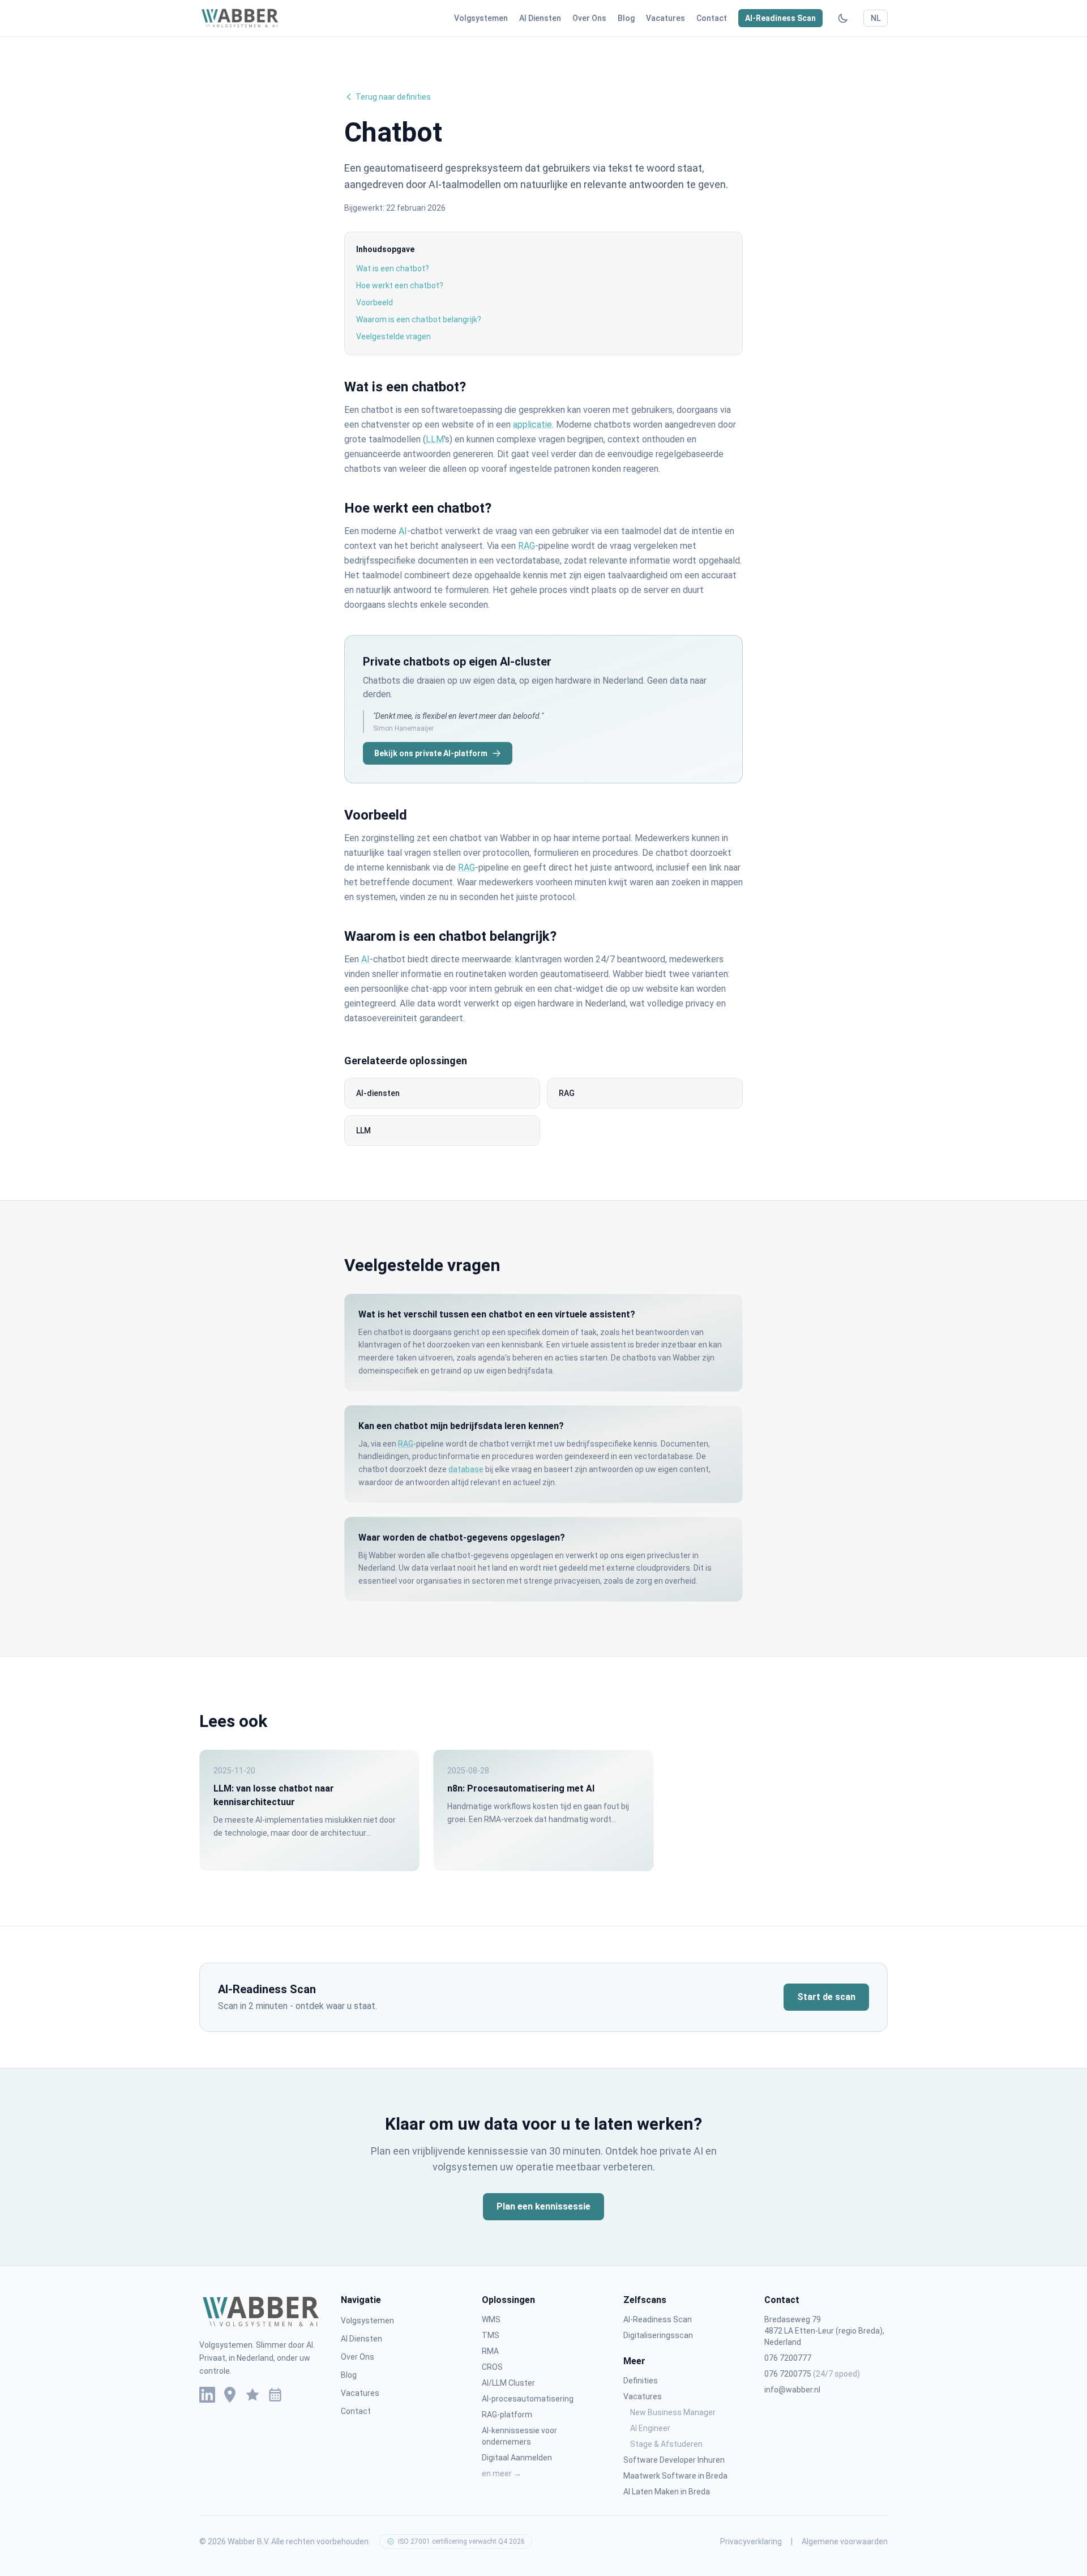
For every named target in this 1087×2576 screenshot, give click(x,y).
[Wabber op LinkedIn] (207, 2395)
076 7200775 (812, 2374)
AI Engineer (650, 2428)
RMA (490, 2351)
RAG (527, 546)
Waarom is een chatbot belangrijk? (419, 319)
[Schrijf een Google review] (253, 2395)
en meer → (502, 2473)
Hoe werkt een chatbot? (400, 285)
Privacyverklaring (751, 2541)
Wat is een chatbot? (393, 268)
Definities (641, 2381)
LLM (435, 439)
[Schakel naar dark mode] (843, 18)
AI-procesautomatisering (528, 2399)
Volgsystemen (481, 18)
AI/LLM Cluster (508, 2383)
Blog (626, 18)
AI (403, 531)
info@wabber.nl (792, 2390)
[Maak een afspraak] (275, 2395)
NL (876, 18)
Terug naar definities (393, 97)
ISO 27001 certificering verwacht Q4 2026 (461, 2541)
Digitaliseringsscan (658, 2335)
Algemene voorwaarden (845, 2541)
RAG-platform (507, 2415)
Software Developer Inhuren (674, 2460)
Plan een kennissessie (543, 2206)
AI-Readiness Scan (780, 18)
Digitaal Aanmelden (517, 2458)
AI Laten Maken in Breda (667, 2492)
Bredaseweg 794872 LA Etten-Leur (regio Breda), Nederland (824, 2331)
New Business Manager (673, 2412)
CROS (492, 2367)
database (466, 1469)
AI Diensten (540, 18)
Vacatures (666, 18)
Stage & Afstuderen (666, 2444)
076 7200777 (788, 2358)
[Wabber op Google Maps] (230, 2395)
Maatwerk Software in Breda (675, 2476)
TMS (491, 2335)
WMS (491, 2319)
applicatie (532, 425)
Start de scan (826, 1997)
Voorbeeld (375, 302)
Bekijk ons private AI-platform (431, 753)
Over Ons (589, 18)
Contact (712, 18)
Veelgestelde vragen (393, 336)
